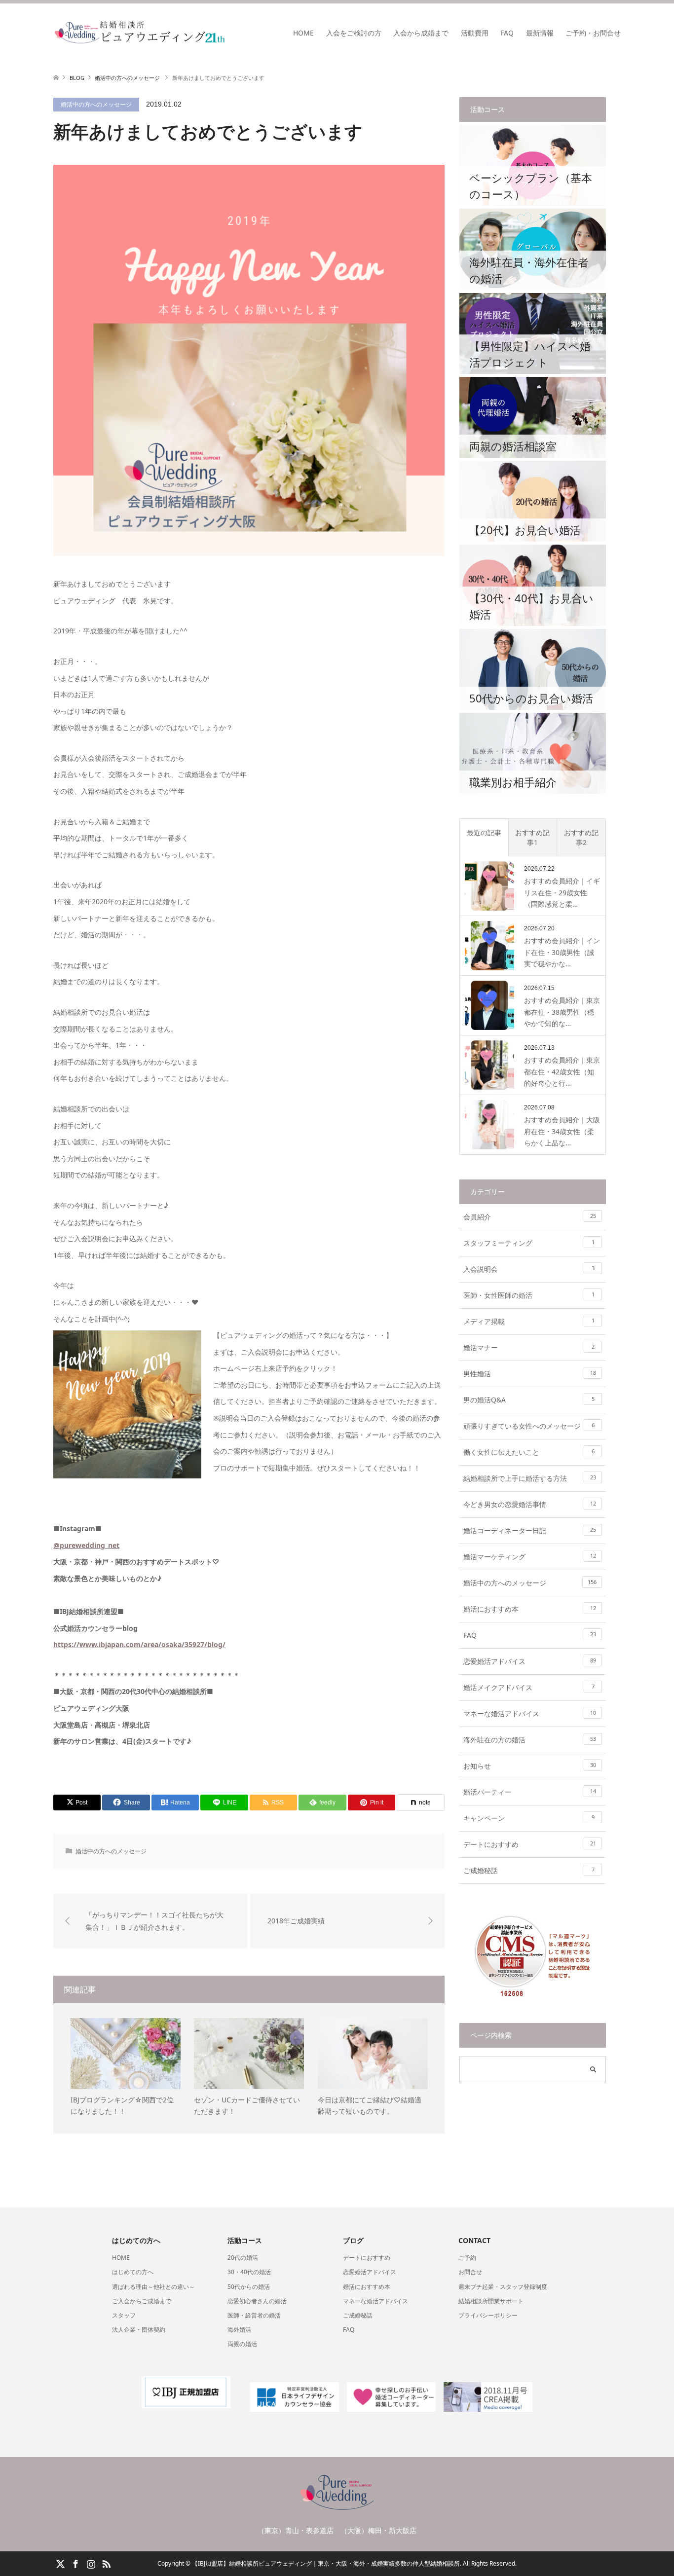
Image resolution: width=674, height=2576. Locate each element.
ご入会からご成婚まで (142, 2301)
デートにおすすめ (530, 1844)
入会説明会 (529, 1269)
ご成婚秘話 (529, 1870)
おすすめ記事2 (581, 837)
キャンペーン (529, 1818)
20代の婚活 (243, 2258)
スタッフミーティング (529, 1243)
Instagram (91, 2563)
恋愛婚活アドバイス (530, 1661)
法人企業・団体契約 (139, 2330)
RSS (106, 2563)
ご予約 (467, 2258)
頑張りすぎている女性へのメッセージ (529, 1426)
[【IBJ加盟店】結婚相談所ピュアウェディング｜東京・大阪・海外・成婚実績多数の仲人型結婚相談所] (226, 33)
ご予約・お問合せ (593, 33)
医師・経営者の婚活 (254, 2315)
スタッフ (124, 2315)
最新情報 (540, 33)
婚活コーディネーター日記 (530, 1530)
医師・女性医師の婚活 (529, 1295)
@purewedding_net (86, 1545)
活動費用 (475, 33)
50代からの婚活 (249, 2287)
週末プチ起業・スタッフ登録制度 (503, 2287)
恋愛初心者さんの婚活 (257, 2301)
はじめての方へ (133, 2272)
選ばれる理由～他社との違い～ (153, 2287)
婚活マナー (529, 1347)
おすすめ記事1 (532, 837)
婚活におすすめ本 (530, 1609)
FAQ (507, 33)
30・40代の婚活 (249, 2272)
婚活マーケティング (530, 1557)
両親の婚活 (242, 2344)
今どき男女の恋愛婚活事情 (530, 1504)
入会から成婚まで (421, 33)
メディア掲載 (529, 1321)
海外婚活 (239, 2330)
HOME (303, 33)
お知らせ (530, 1766)
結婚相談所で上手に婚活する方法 (530, 1478)
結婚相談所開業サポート (491, 2301)
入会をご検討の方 (354, 33)
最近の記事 (484, 832)
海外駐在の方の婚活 (530, 1740)
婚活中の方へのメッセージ (96, 104)
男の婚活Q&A (529, 1400)
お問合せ (470, 2272)
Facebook (75, 2563)
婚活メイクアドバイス (529, 1687)
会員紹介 (530, 1217)
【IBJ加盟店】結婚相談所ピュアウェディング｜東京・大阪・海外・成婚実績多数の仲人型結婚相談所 (326, 2563)
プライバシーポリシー (488, 2315)
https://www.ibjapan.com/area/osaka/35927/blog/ (139, 1644)
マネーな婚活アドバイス (530, 1713)
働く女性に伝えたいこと (529, 1452)
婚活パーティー (530, 1792)
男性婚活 (530, 1374)
